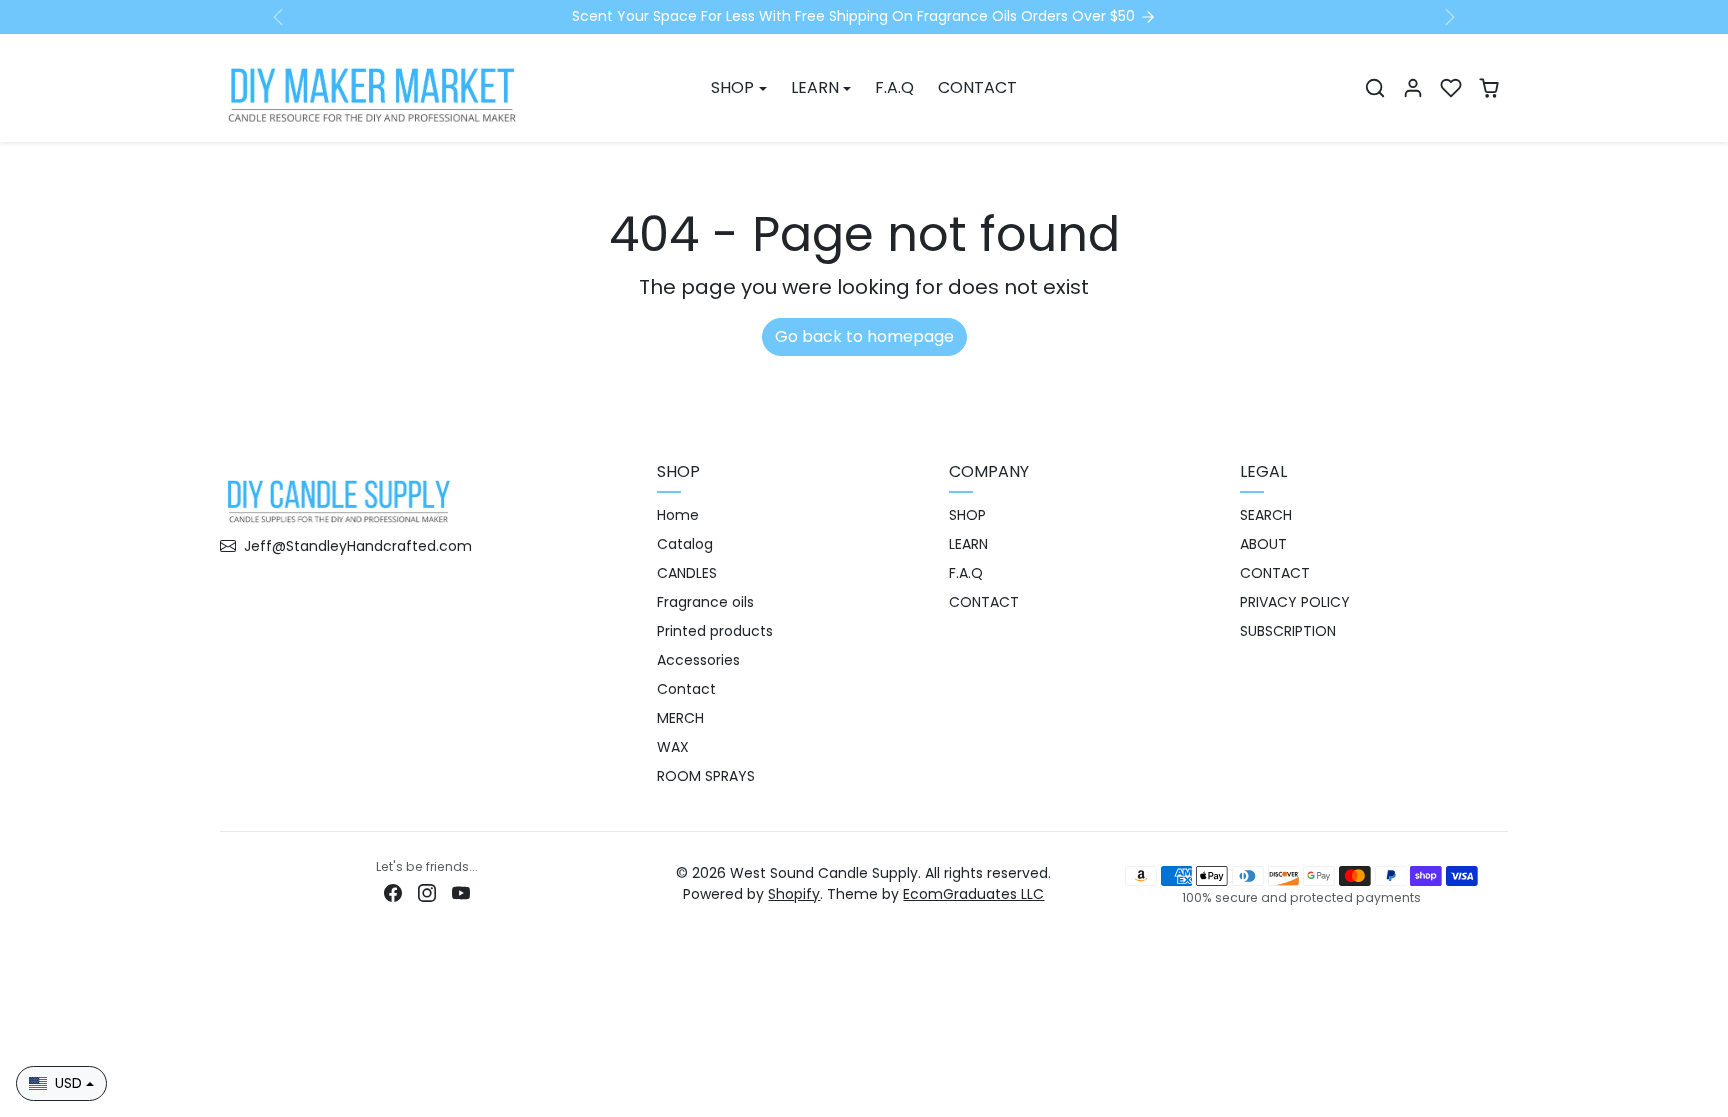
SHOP (967, 515)
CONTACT (977, 87)
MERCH (680, 718)
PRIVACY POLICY (1295, 602)
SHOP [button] (732, 87)
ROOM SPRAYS (706, 776)
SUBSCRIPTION (1288, 631)
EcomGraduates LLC (973, 894)
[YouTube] (461, 892)
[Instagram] (427, 892)
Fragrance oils (705, 602)
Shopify (794, 894)
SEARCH (1266, 515)
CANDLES (687, 573)
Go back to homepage (864, 336)
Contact (686, 689)
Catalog (685, 544)
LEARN (968, 544)
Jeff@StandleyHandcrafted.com (358, 546)
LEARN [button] (815, 87)
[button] (1375, 88)
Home (678, 515)
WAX (673, 747)
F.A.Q (894, 87)
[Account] (1413, 88)
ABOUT (1263, 544)
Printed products (715, 631)
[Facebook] (393, 892)
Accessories (698, 660)
